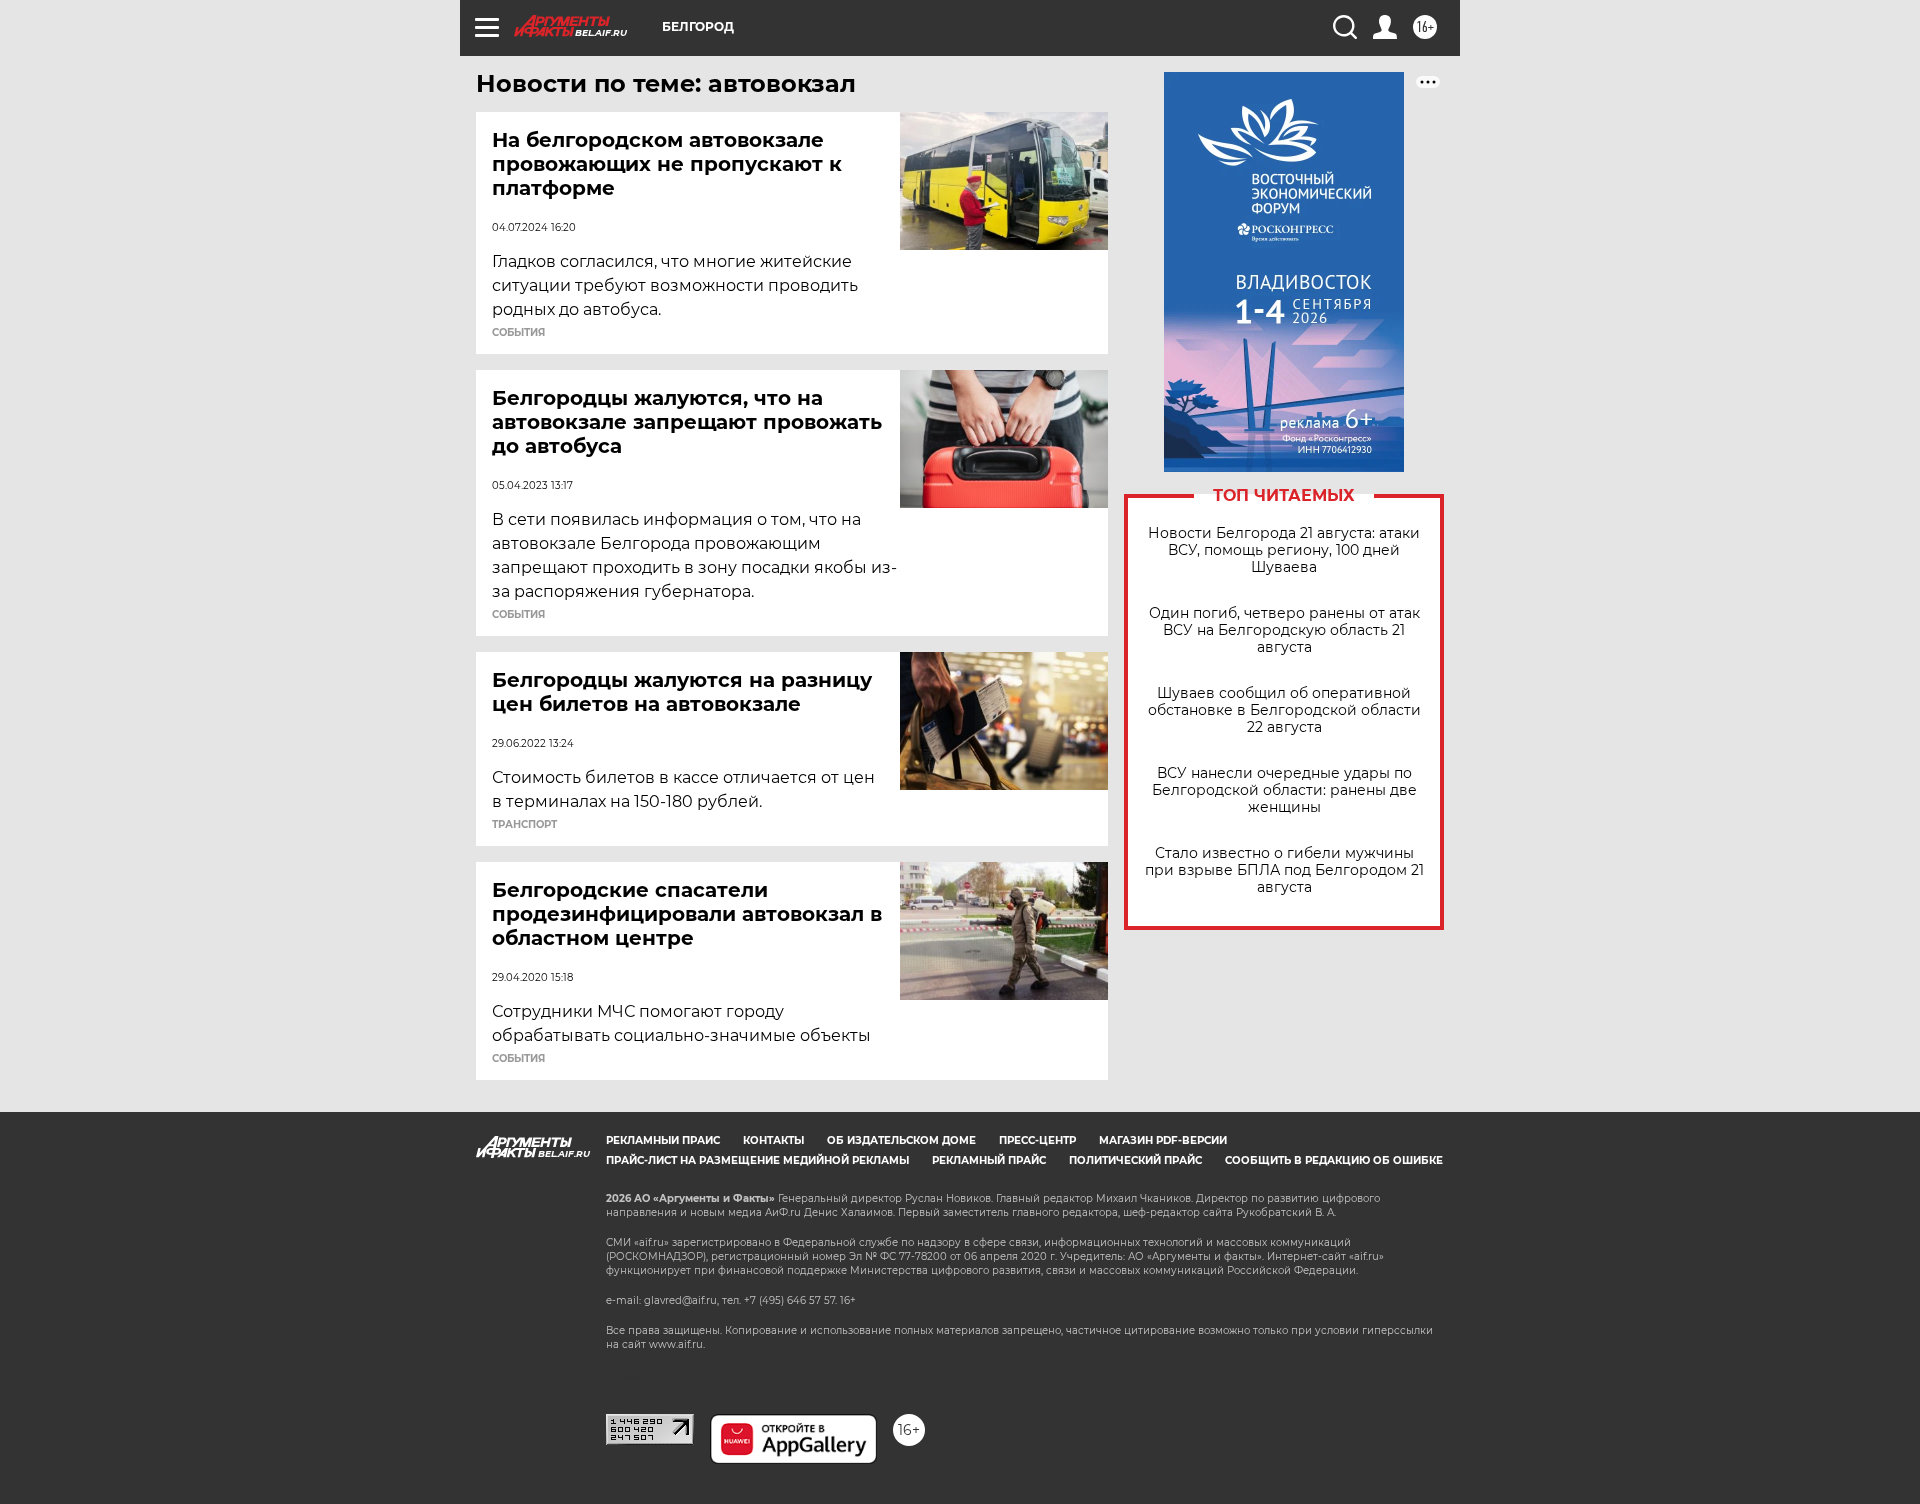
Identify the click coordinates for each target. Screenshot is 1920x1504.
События (518, 333)
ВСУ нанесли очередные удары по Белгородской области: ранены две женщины (1284, 790)
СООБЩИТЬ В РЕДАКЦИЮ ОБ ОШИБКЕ (1334, 1160)
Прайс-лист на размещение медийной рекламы (757, 1160)
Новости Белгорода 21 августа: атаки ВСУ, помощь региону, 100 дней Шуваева (1284, 550)
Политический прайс (1135, 1160)
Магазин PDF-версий (1163, 1140)
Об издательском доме (901, 1140)
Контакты (773, 1140)
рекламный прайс (989, 1160)
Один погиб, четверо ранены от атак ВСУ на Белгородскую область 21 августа (1284, 630)
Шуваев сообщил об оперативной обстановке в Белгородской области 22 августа (1284, 710)
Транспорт (524, 825)
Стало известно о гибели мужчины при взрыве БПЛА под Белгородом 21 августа (1284, 870)
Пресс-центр (1037, 1140)
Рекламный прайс (663, 1140)
